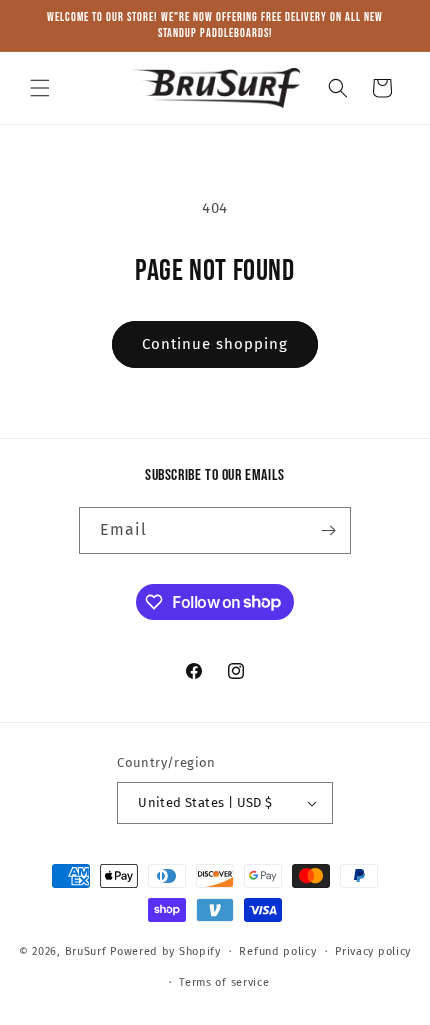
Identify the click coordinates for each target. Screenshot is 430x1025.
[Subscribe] (328, 530)
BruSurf (86, 951)
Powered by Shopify (165, 951)
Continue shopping (215, 344)
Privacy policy (373, 951)
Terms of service (224, 982)
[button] (40, 88)
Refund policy (277, 951)
